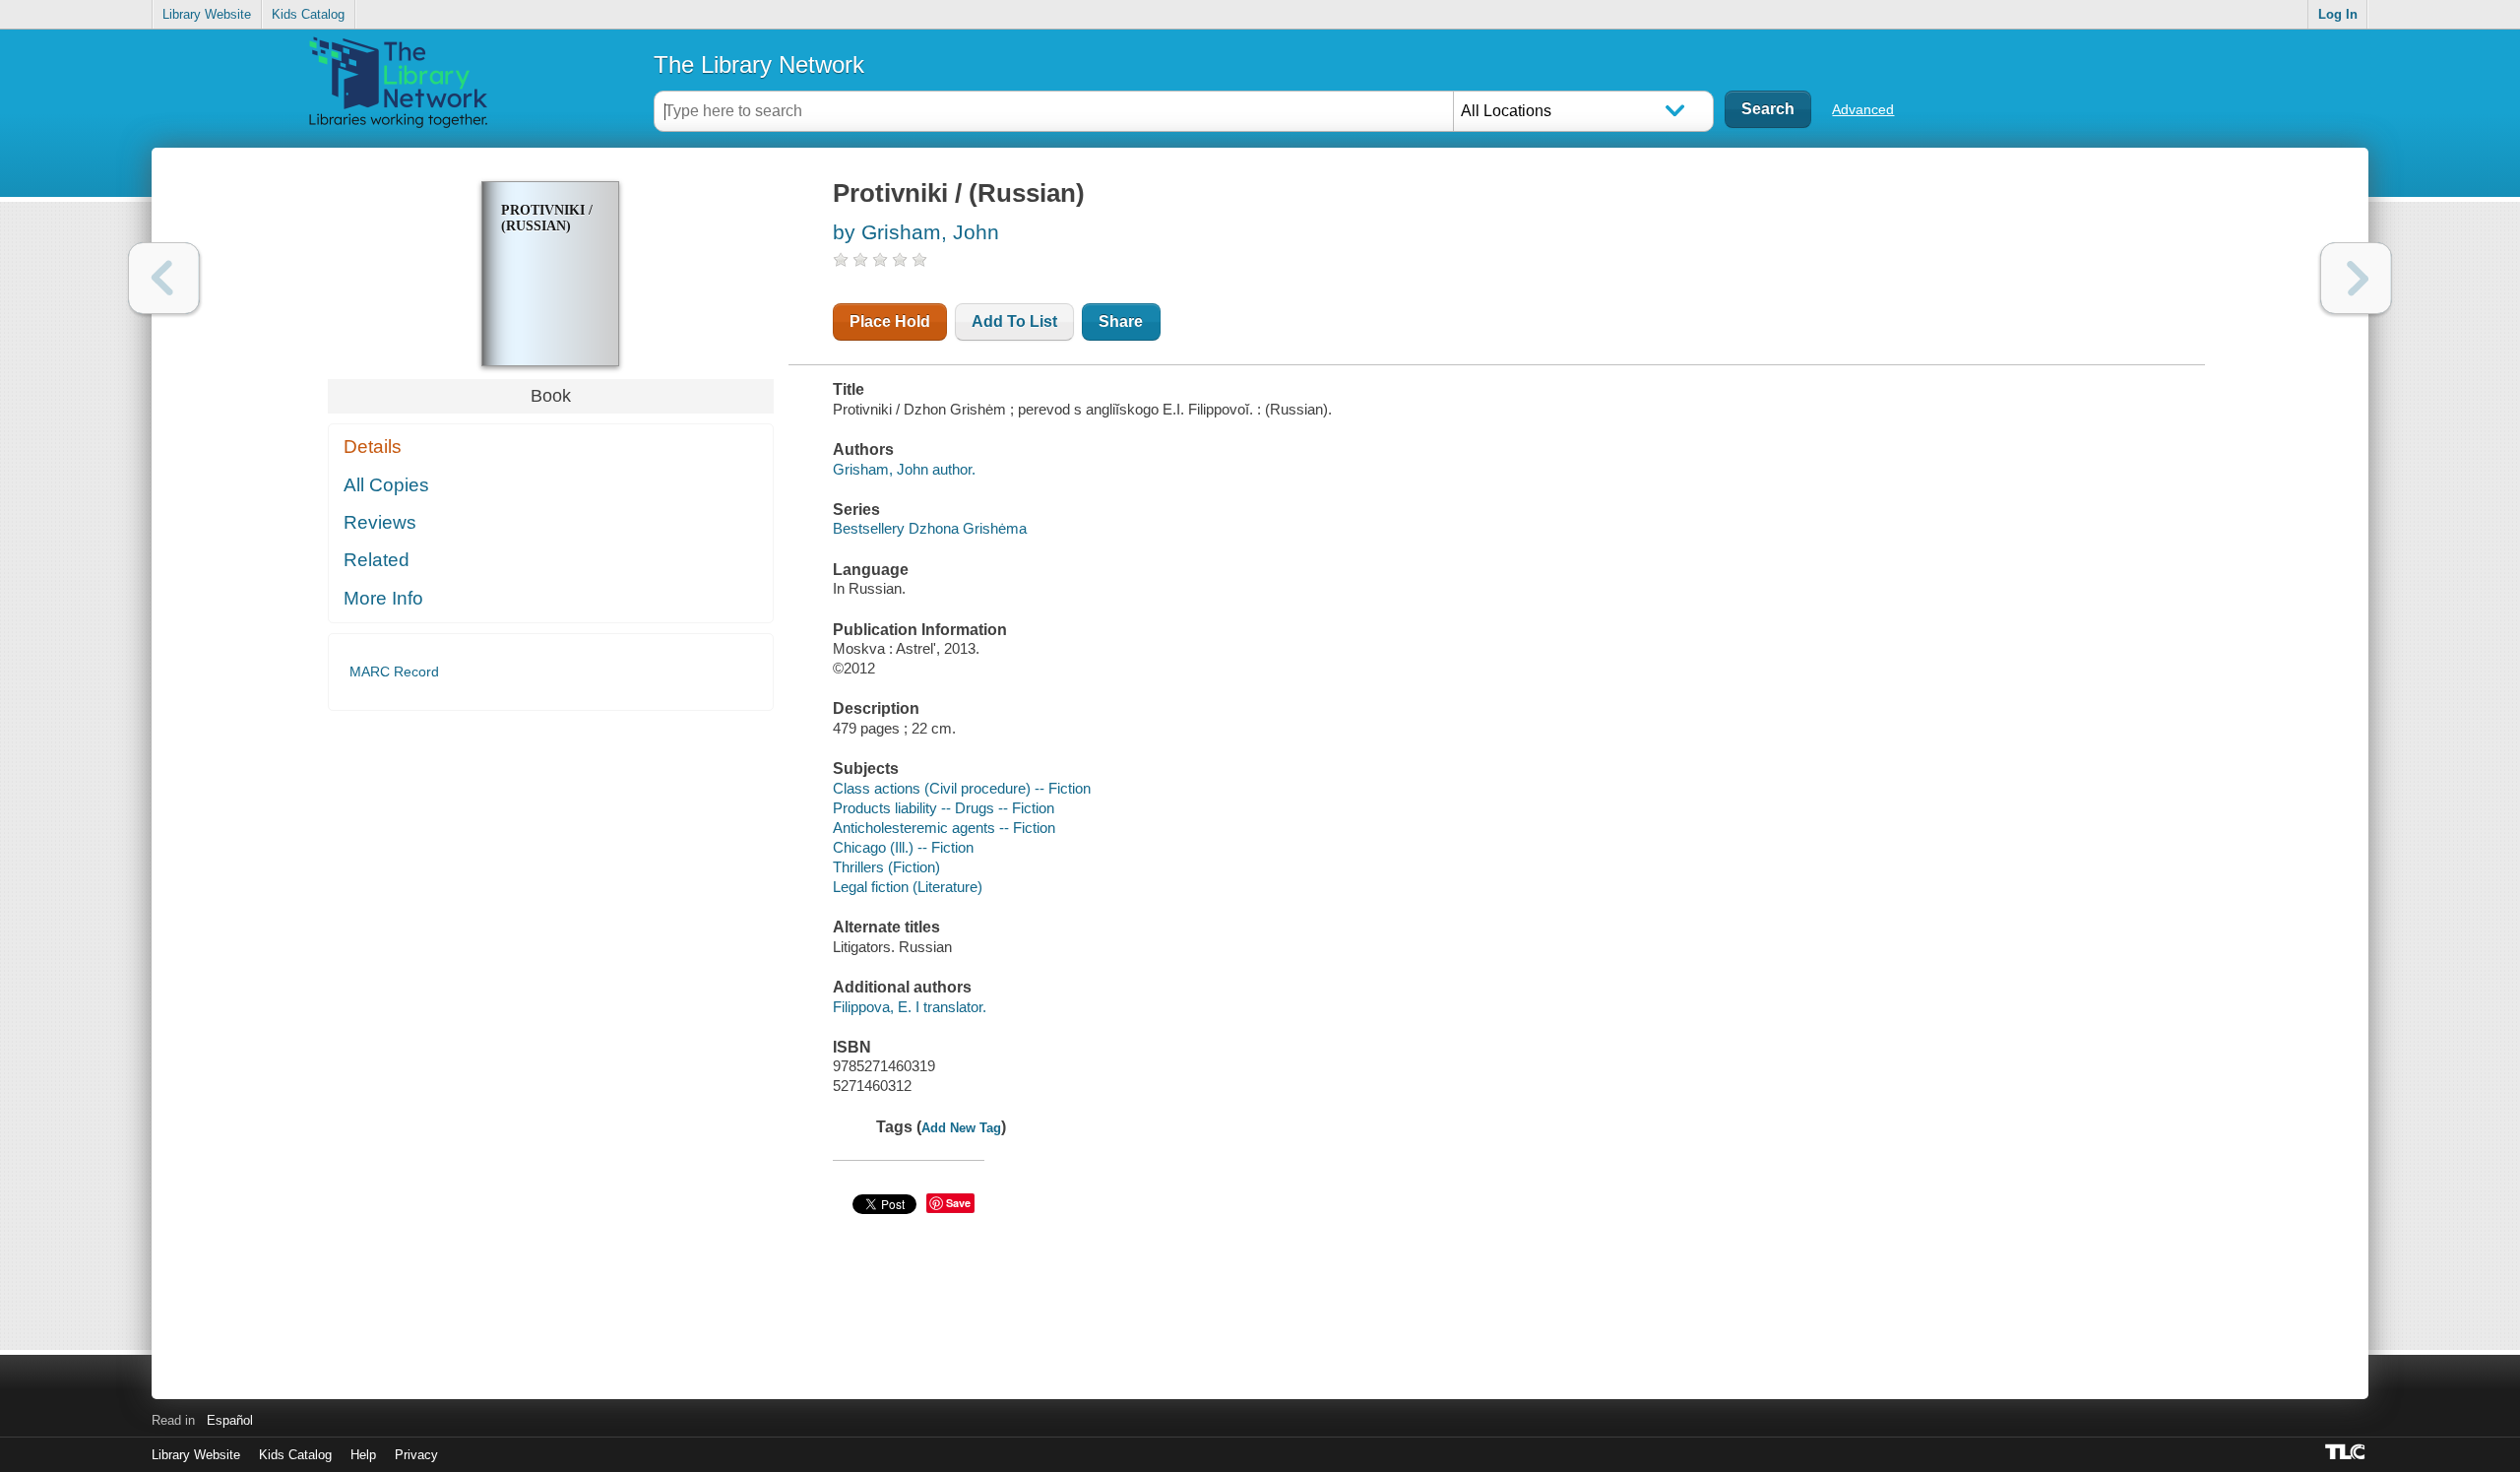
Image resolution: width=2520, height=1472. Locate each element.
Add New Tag (961, 1128)
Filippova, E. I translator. (910, 1007)
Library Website (207, 14)
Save (958, 1203)
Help (363, 1455)
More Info (383, 598)
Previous (164, 278)
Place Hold (890, 321)
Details (373, 447)
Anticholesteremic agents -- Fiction (944, 828)
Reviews (380, 522)
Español (230, 1420)
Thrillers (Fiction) (886, 867)
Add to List (1014, 321)
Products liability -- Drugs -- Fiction (944, 808)
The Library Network (759, 64)
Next (2356, 278)
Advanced (1863, 109)
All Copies (386, 485)
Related (377, 560)
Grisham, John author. (904, 469)
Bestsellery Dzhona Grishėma (930, 528)
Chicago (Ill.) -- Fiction (903, 847)
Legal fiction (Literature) (908, 887)
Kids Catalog (308, 14)
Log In (2338, 14)
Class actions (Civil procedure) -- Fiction (962, 788)
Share (1121, 321)
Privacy (416, 1455)
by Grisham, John (916, 232)
